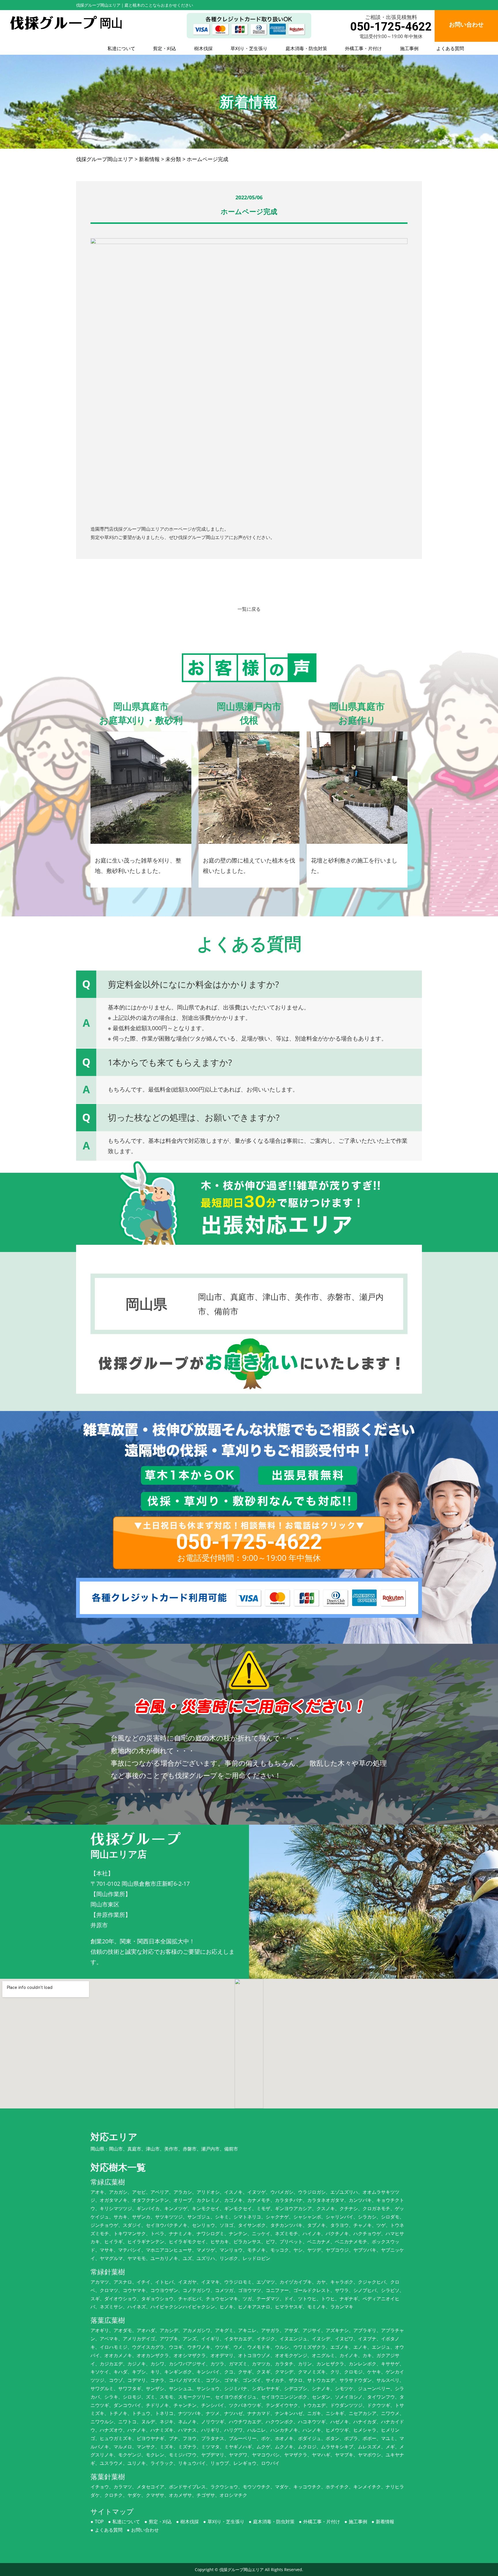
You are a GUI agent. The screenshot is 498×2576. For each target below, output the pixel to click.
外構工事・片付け (363, 48)
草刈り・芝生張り (249, 48)
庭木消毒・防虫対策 (306, 48)
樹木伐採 (203, 48)
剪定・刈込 (165, 48)
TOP (99, 2522)
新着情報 (385, 2522)
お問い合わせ (145, 2530)
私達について (121, 48)
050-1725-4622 (391, 27)
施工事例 (409, 48)
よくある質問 (450, 48)
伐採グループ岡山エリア (242, 2570)
